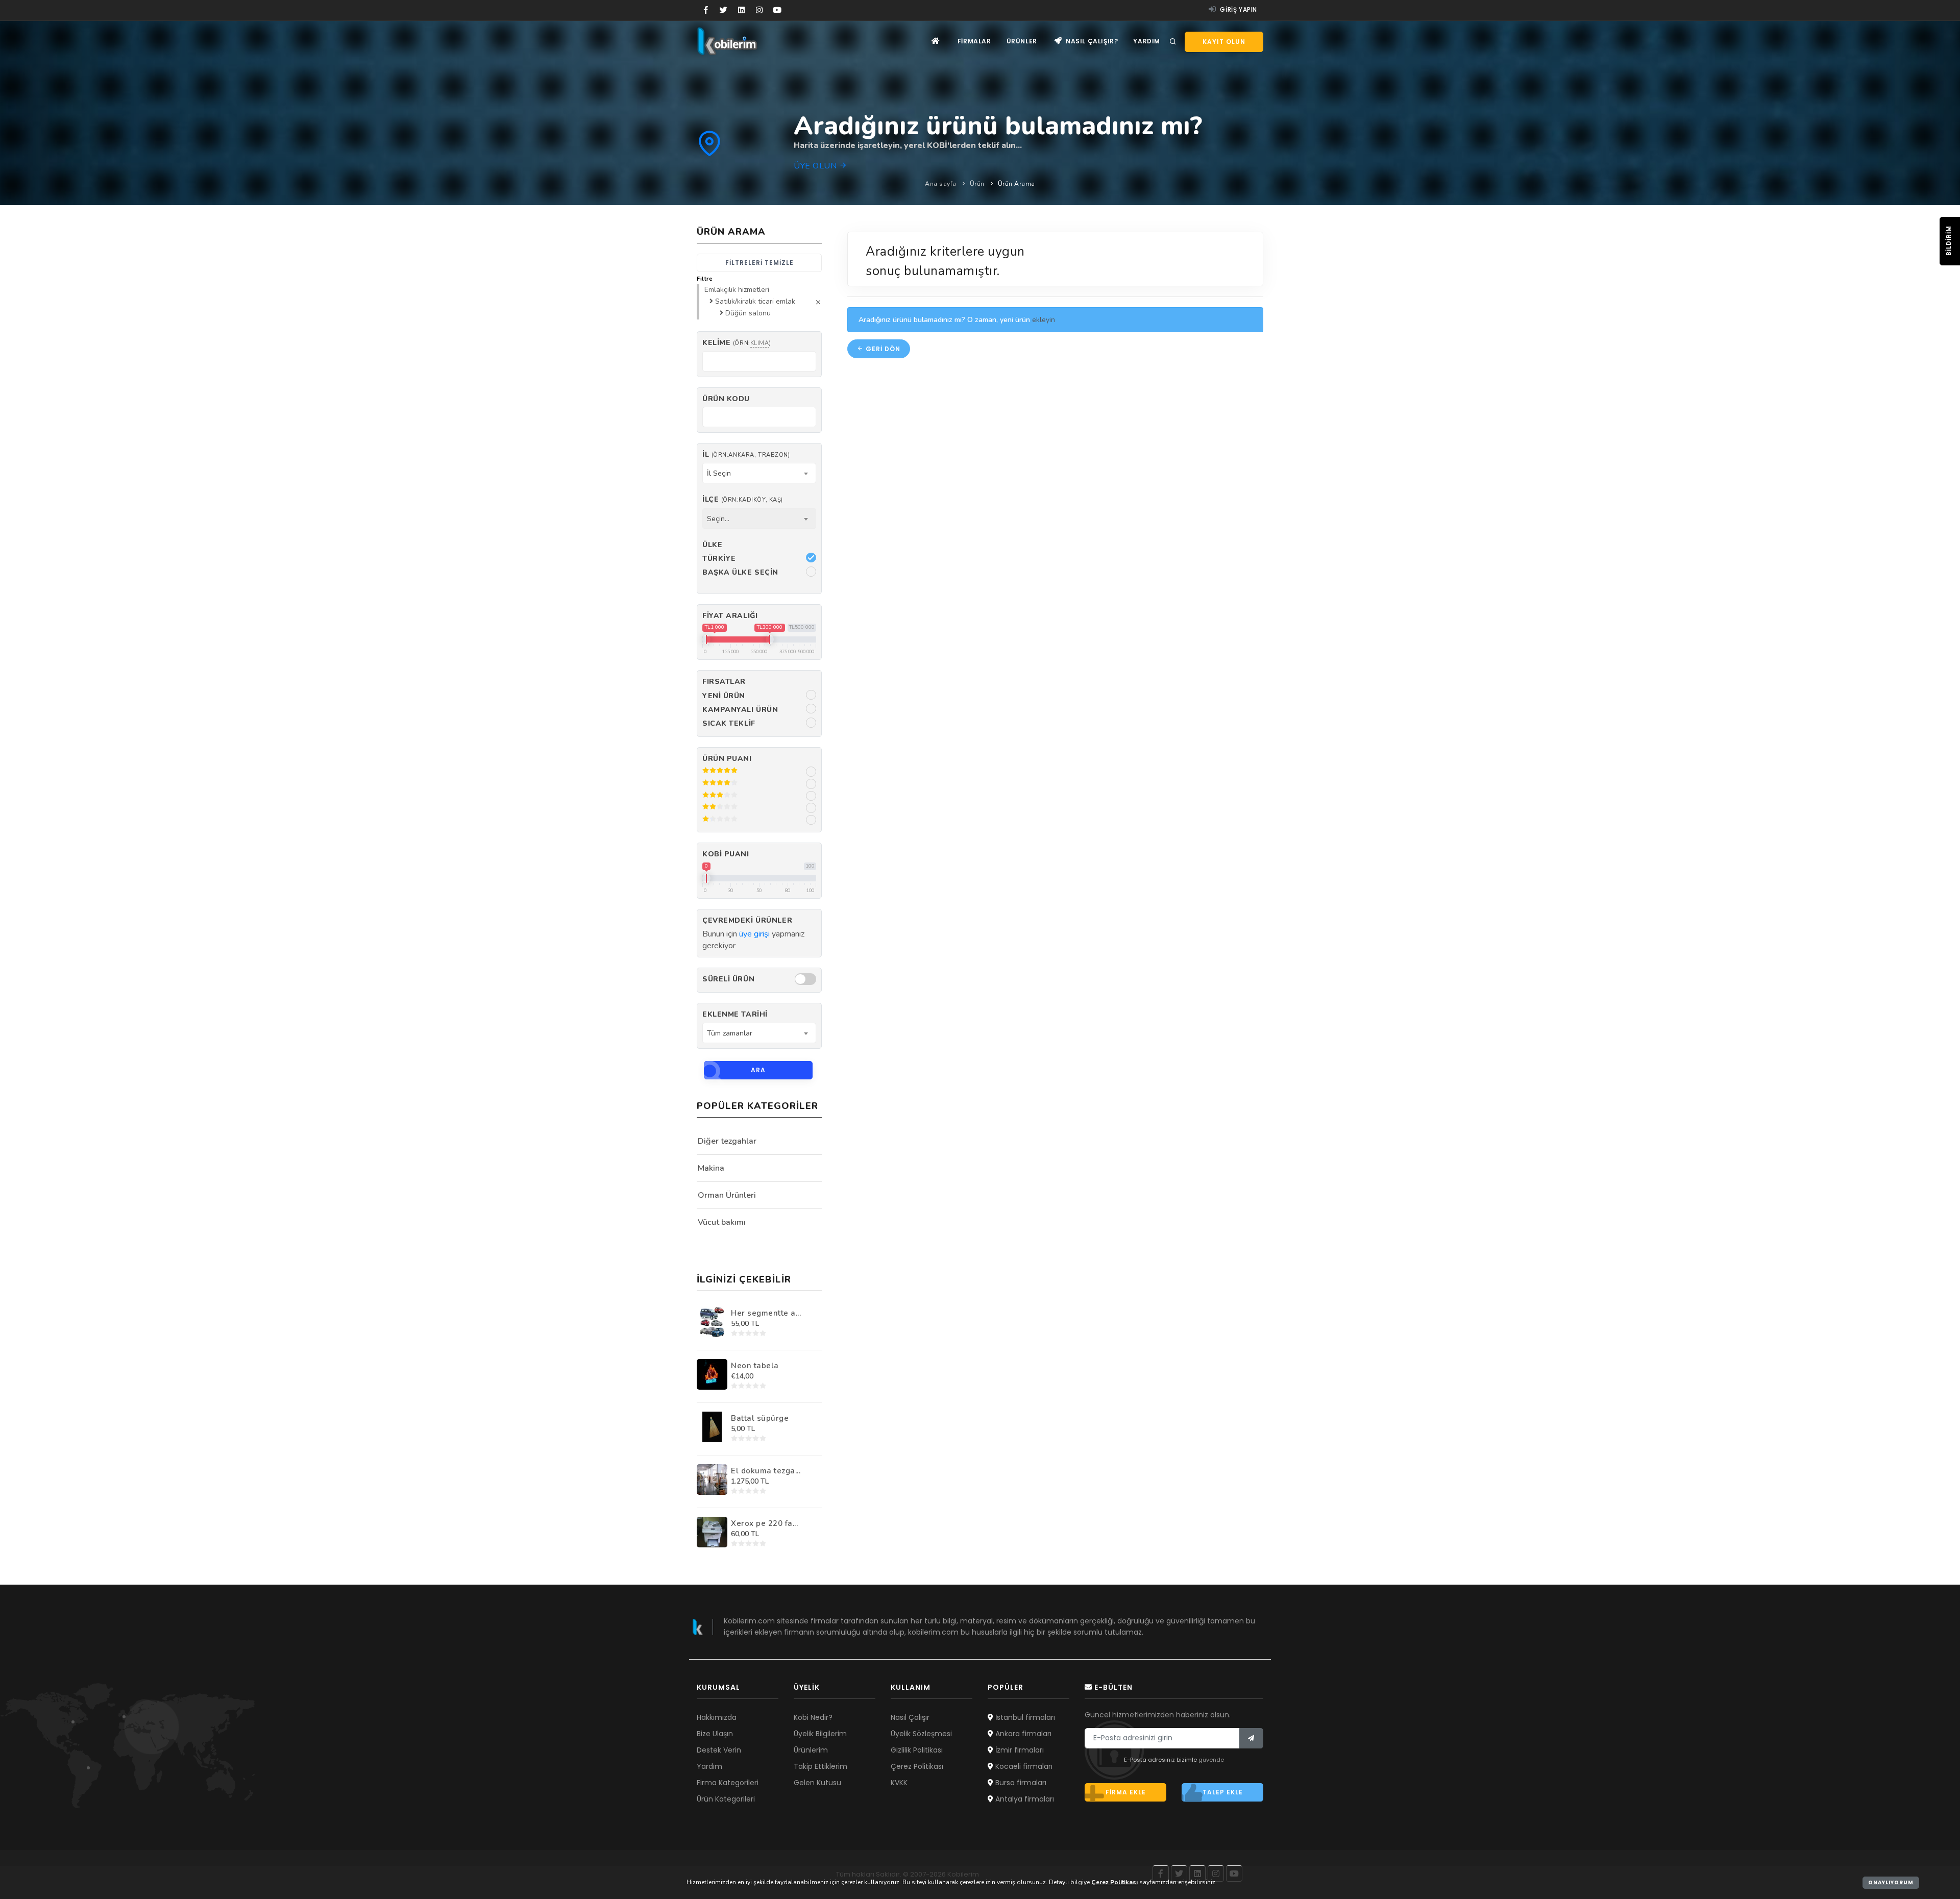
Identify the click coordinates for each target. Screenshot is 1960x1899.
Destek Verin (719, 1750)
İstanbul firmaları (1024, 1717)
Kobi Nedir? (813, 1717)
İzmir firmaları (1019, 1750)
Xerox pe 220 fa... (764, 1523)
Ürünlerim (811, 1750)
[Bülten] (1251, 1738)
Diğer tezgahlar (727, 1141)
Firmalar (974, 41)
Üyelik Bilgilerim (820, 1734)
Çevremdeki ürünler (747, 920)
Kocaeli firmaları (1023, 1766)
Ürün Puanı (727, 759)
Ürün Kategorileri (726, 1799)
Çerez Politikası (917, 1766)
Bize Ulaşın (715, 1734)
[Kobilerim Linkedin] (741, 10)
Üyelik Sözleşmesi (921, 1734)
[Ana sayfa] (936, 41)
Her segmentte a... (766, 1313)
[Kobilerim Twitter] (724, 10)
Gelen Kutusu (817, 1783)
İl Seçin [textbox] (719, 473)
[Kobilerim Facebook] (706, 10)
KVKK (899, 1783)
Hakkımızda (717, 1717)
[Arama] (1173, 42)
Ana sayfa (941, 184)
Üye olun (816, 166)
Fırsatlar (724, 682)
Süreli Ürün (728, 979)
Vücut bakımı (722, 1222)
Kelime (737, 343)
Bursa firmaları (1020, 1783)
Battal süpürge (760, 1418)
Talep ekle (1223, 1792)
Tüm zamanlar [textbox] (730, 1033)
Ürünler (1022, 41)
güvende (1211, 1760)
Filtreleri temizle (759, 263)
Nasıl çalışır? (1091, 41)
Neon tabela (755, 1366)
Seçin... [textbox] (718, 519)
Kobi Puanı (726, 854)
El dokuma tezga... (766, 1471)
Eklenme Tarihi (735, 1014)
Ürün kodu (726, 399)
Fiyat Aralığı (730, 616)
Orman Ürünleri (727, 1195)
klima (760, 343)
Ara (758, 1070)
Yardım (1147, 41)
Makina (711, 1168)
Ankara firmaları (1022, 1734)
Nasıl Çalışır (910, 1717)
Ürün (977, 184)
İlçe (743, 499)
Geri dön (882, 349)
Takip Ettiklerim (820, 1766)
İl (746, 454)
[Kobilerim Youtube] (777, 10)
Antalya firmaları (1024, 1799)
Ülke (712, 545)
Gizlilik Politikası (917, 1750)
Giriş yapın (1238, 9)
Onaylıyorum (1891, 1882)
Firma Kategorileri (728, 1783)
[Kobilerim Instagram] (759, 10)
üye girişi (754, 934)
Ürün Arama (1016, 184)
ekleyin (1044, 320)
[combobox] (759, 473)
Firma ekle (1126, 1792)
